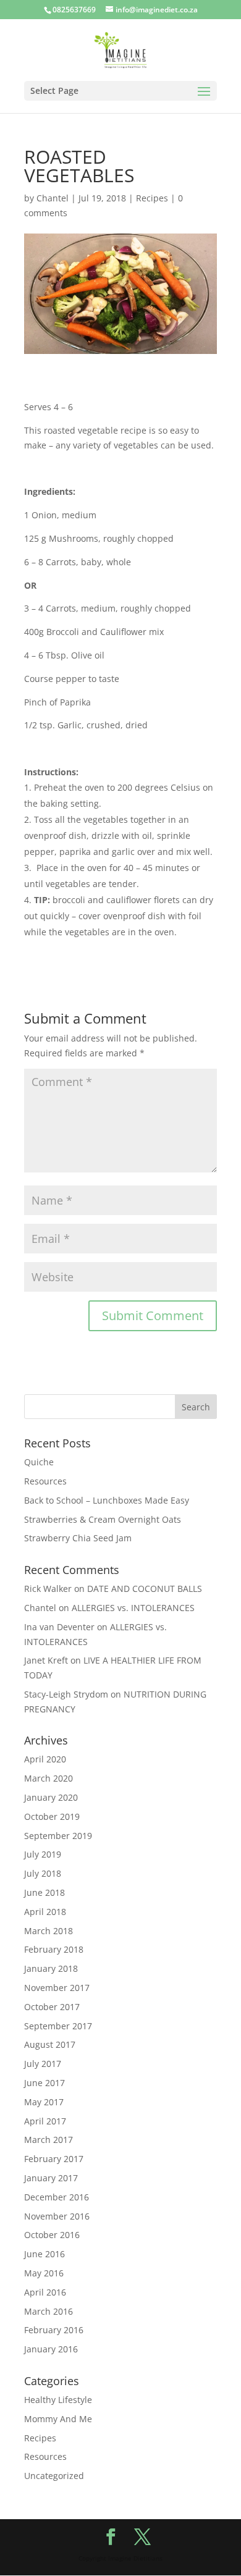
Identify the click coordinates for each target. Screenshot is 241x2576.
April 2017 (45, 2121)
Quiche (39, 1462)
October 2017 (52, 2007)
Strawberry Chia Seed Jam (78, 1538)
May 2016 (44, 2273)
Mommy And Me (58, 2419)
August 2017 (50, 2044)
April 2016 (45, 2292)
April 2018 (45, 1912)
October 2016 (52, 2235)
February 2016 (54, 2330)
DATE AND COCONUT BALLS (145, 1589)
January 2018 (51, 1968)
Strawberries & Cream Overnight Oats (103, 1519)
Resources (45, 1481)
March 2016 (49, 2311)
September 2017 (58, 2026)
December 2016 (57, 2197)
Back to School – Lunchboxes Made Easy (107, 1500)
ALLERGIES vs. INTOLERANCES (133, 1608)
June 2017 (44, 2083)
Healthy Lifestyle (58, 2400)
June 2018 (44, 1892)
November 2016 (57, 2216)
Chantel (53, 198)
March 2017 (49, 2140)
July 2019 (43, 1854)
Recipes (152, 198)
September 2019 (58, 1836)
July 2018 (43, 1873)
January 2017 (51, 2178)
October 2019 (52, 1816)
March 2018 (49, 1931)
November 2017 (57, 1988)
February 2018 (54, 1949)
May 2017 (44, 2102)
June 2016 (44, 2254)
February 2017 (54, 2159)
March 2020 (49, 1778)
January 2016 (51, 2349)
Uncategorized (54, 2476)
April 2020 (45, 1759)
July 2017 (43, 2064)
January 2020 (51, 1797)
